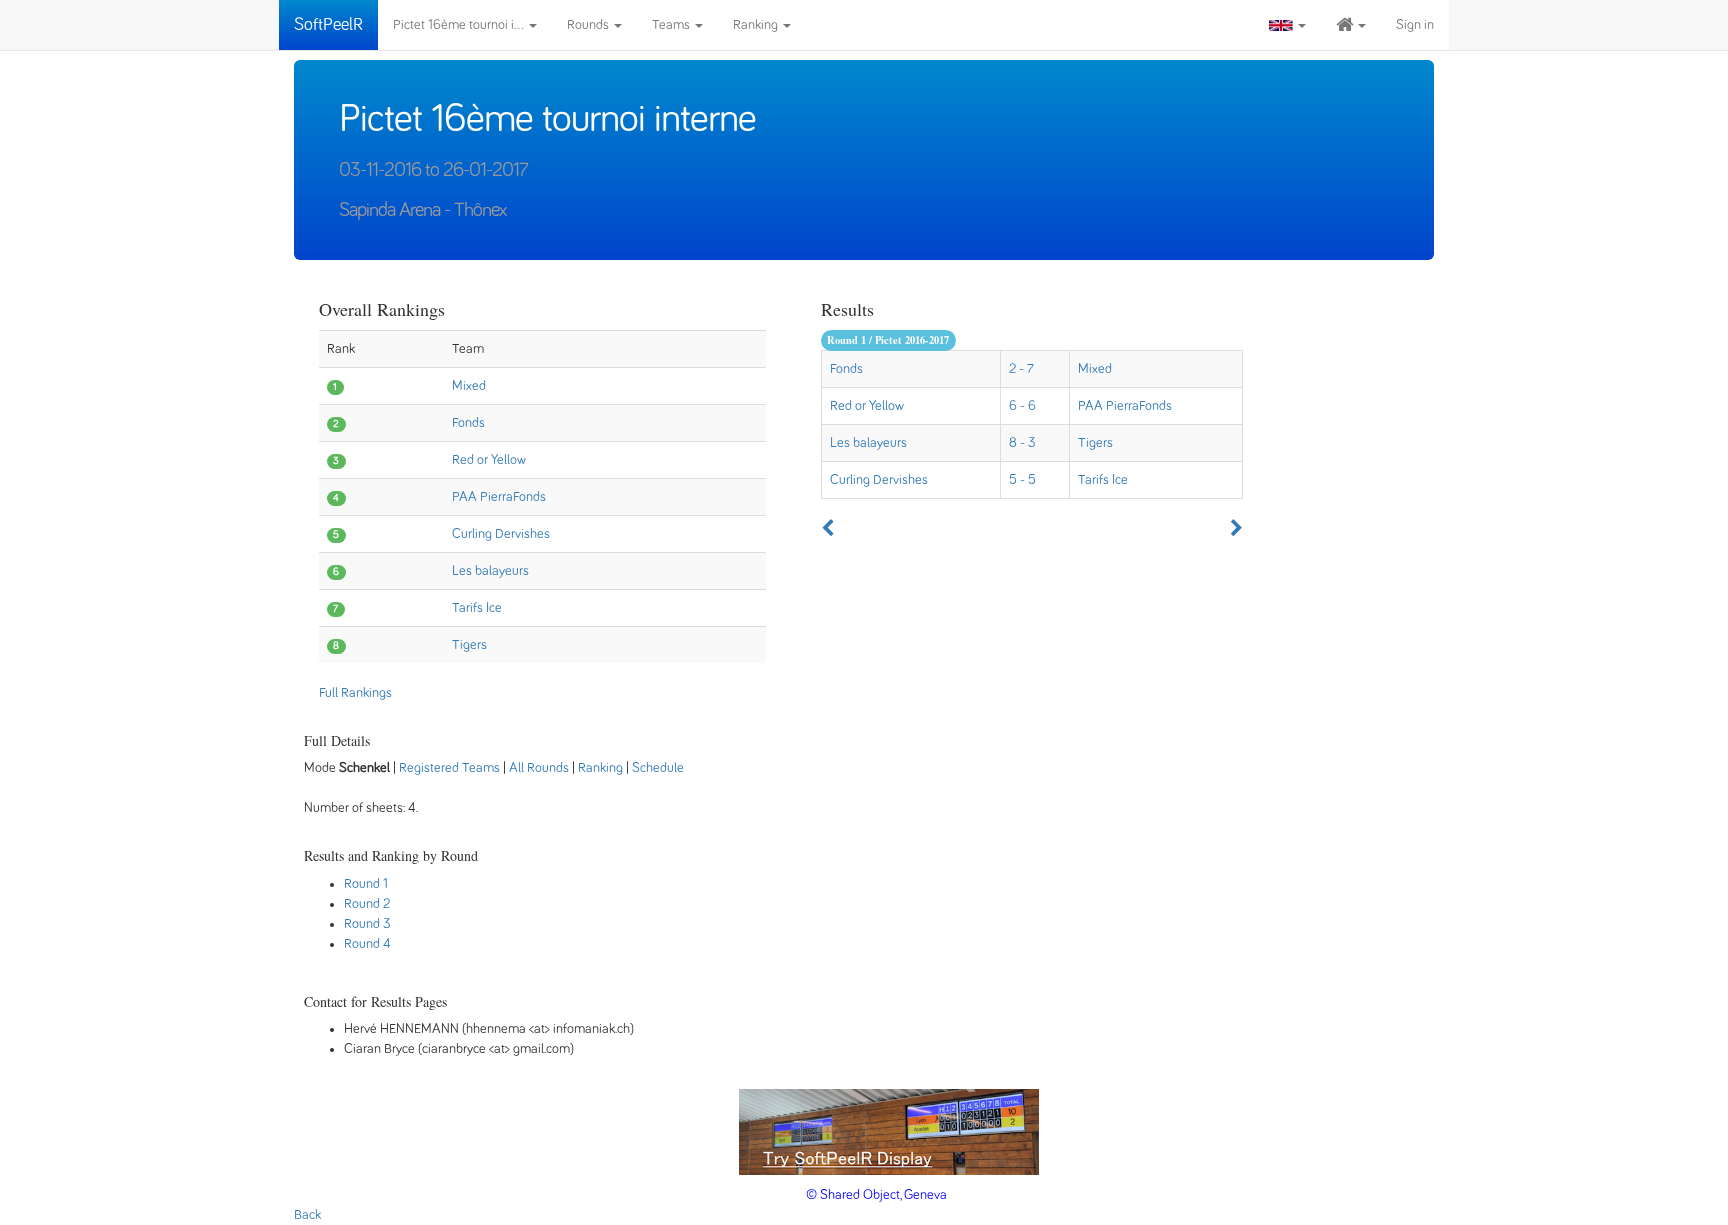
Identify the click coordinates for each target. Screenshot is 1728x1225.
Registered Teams (449, 768)
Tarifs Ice (477, 608)
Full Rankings (355, 693)
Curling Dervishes (501, 534)
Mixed (469, 386)
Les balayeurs (490, 571)
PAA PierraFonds (499, 497)
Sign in (1415, 25)
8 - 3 (1022, 443)
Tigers (469, 645)
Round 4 (367, 944)
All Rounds (539, 768)
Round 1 (366, 884)
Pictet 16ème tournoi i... (460, 25)
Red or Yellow (489, 460)
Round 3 (367, 924)
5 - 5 (1022, 480)
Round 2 (367, 904)
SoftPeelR (328, 25)
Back (307, 1215)
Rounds (589, 25)
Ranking (757, 25)
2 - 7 (1021, 369)
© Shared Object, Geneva (876, 1195)
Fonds (468, 423)
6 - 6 (1022, 406)
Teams (672, 25)
